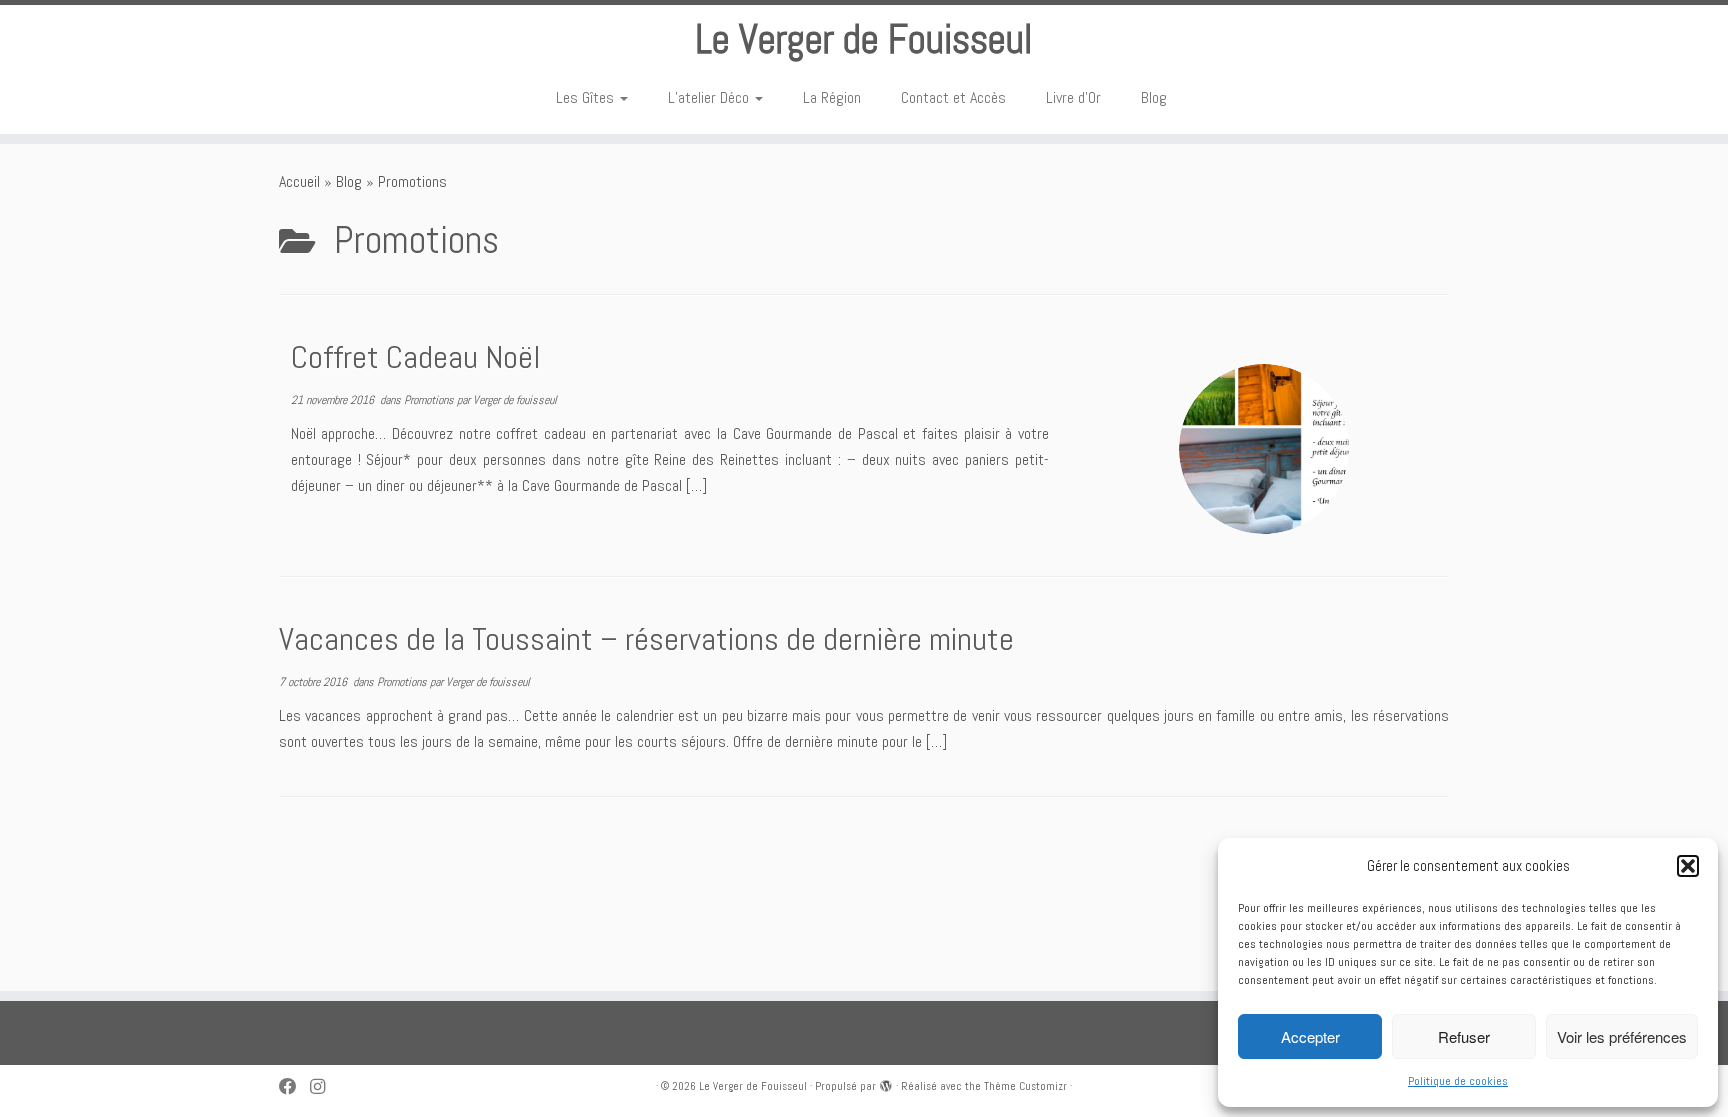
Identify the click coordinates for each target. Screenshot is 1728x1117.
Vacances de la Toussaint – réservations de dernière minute (646, 639)
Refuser (1464, 1036)
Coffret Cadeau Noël (415, 357)
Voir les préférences (1622, 1036)
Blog (1154, 97)
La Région (832, 97)
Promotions (430, 400)
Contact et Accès (953, 97)
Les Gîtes (587, 97)
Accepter (1310, 1036)
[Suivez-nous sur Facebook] (294, 1087)
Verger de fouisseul (515, 400)
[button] (1688, 866)
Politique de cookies (1458, 1081)
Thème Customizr (1025, 1086)
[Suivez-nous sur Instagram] (324, 1087)
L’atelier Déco (710, 97)
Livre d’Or (1073, 97)
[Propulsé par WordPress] (886, 1083)
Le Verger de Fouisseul (864, 40)
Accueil (299, 181)
